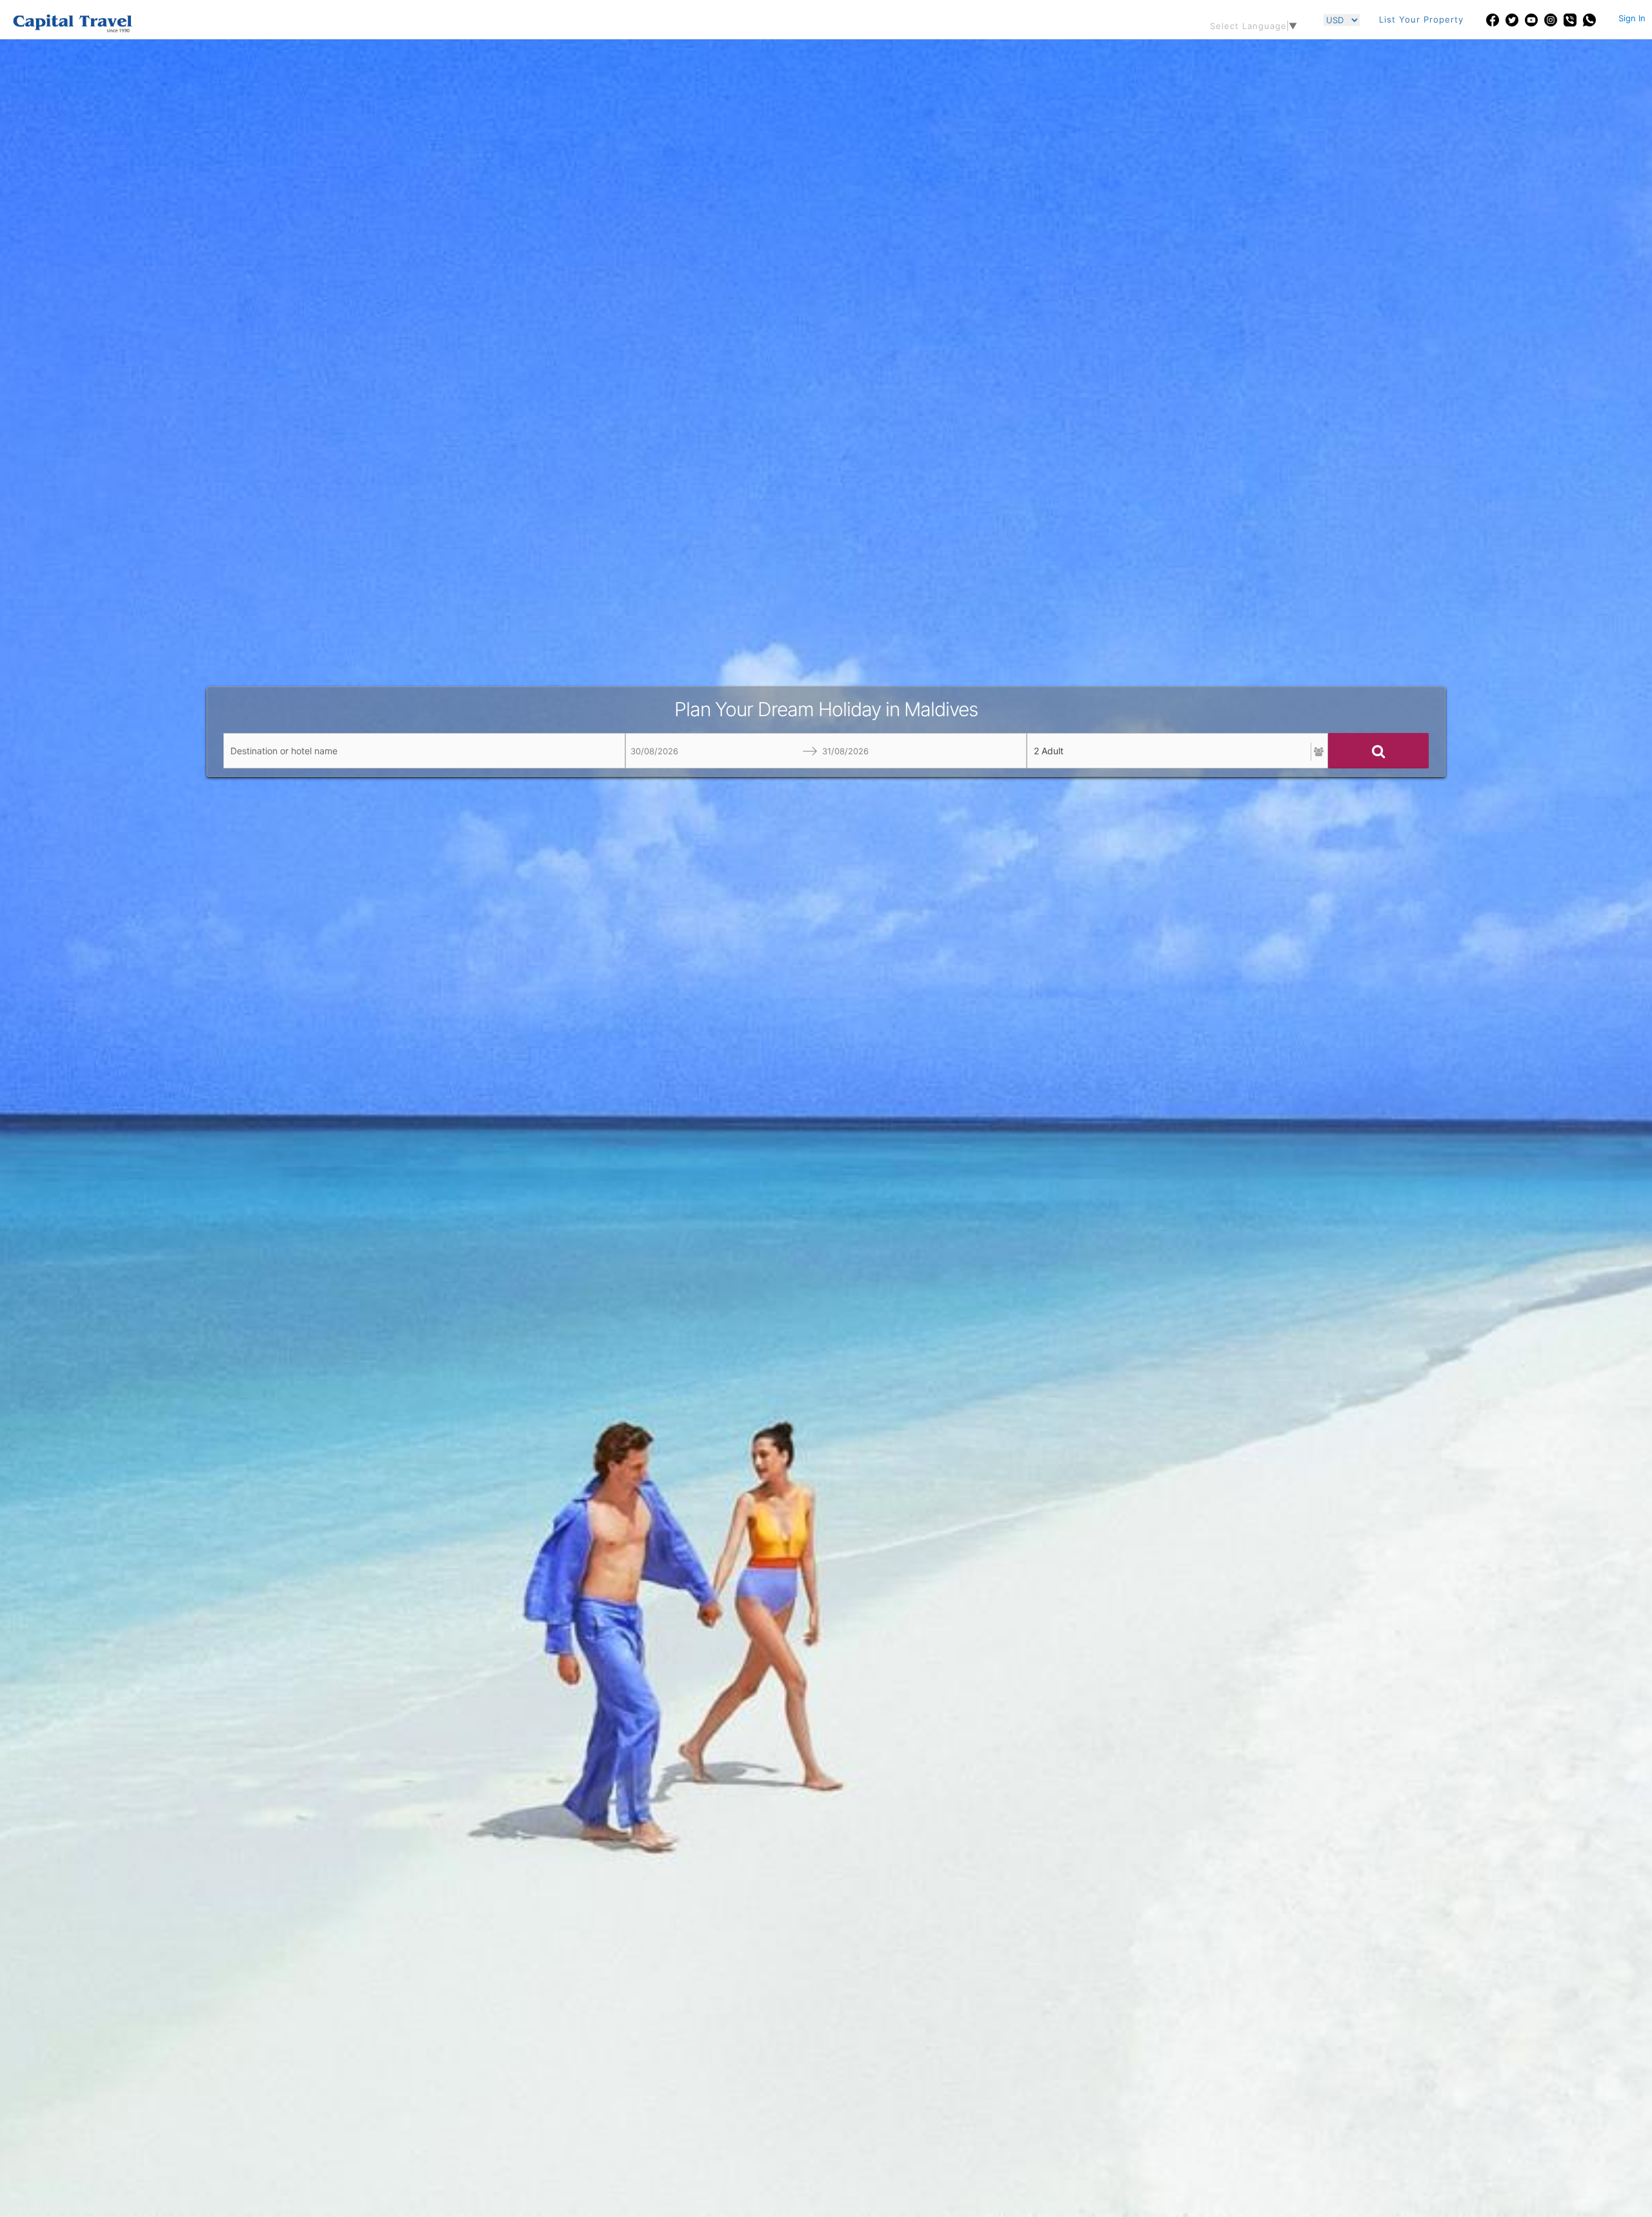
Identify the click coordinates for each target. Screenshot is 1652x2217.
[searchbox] (424, 751)
